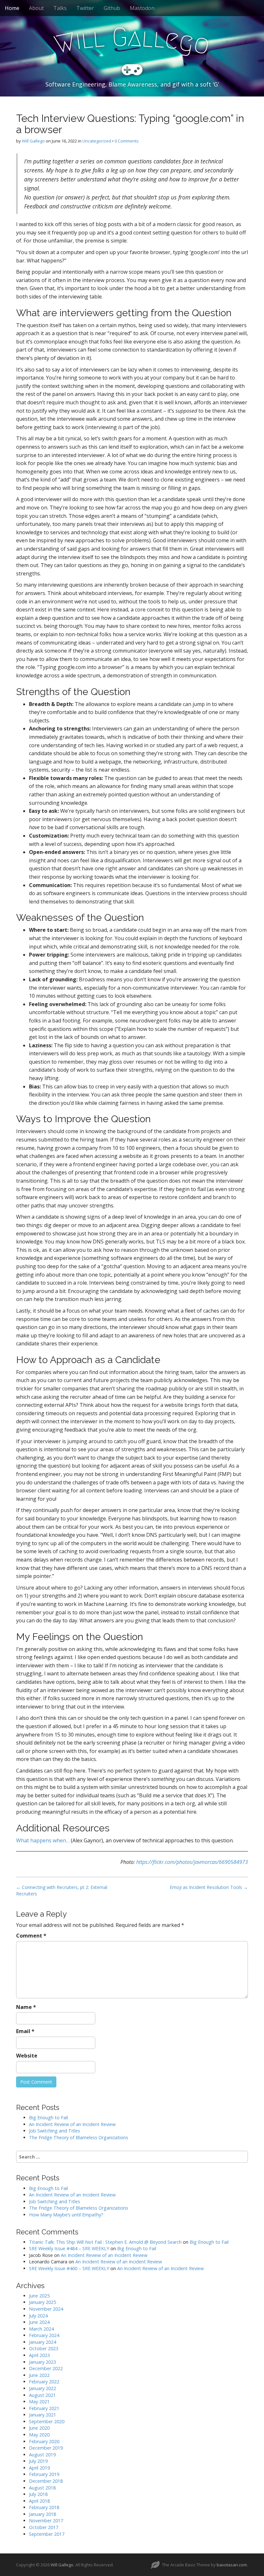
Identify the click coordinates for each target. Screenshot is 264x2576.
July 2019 (38, 2461)
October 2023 (44, 2348)
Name (26, 2007)
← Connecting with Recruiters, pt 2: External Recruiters (62, 1890)
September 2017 (47, 2534)
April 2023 (39, 2355)
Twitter (85, 8)
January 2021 (42, 2415)
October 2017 (44, 2527)
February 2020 (44, 2441)
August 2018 (42, 2488)
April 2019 (39, 2468)
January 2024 (42, 2342)
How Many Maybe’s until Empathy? (66, 2215)
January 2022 (42, 2388)
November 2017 (46, 2521)
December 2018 (46, 2481)
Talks (60, 8)
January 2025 (42, 2302)
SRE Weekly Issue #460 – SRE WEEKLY (69, 2268)
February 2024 (44, 2335)
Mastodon (142, 8)
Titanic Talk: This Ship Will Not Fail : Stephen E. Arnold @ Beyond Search (105, 2242)
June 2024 (39, 2322)
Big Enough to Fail (48, 2118)
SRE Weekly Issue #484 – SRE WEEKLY (69, 2248)
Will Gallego (33, 141)
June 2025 (39, 2296)
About (36, 8)
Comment (31, 1936)
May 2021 (39, 2402)
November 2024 (46, 2309)
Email (25, 2031)
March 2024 (41, 2329)
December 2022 (46, 2368)
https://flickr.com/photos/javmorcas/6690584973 (192, 1862)
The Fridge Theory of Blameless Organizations (79, 2137)
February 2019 (44, 2474)
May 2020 (39, 2435)
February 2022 (44, 2382)
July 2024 (38, 2316)
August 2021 (42, 2395)
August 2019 (42, 2455)
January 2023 (42, 2362)
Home (12, 8)
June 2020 (39, 2428)
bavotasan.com (232, 2565)
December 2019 (46, 2448)
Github (112, 8)
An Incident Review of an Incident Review (72, 2124)
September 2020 (47, 2421)
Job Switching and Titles (55, 2131)
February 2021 (44, 2408)
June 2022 (39, 2375)
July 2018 (38, 2494)
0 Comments (127, 141)
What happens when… (43, 1840)
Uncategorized (97, 141)
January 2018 (42, 2514)
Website (27, 2056)
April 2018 (39, 2501)
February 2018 (44, 2507)
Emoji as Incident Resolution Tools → (209, 1887)
